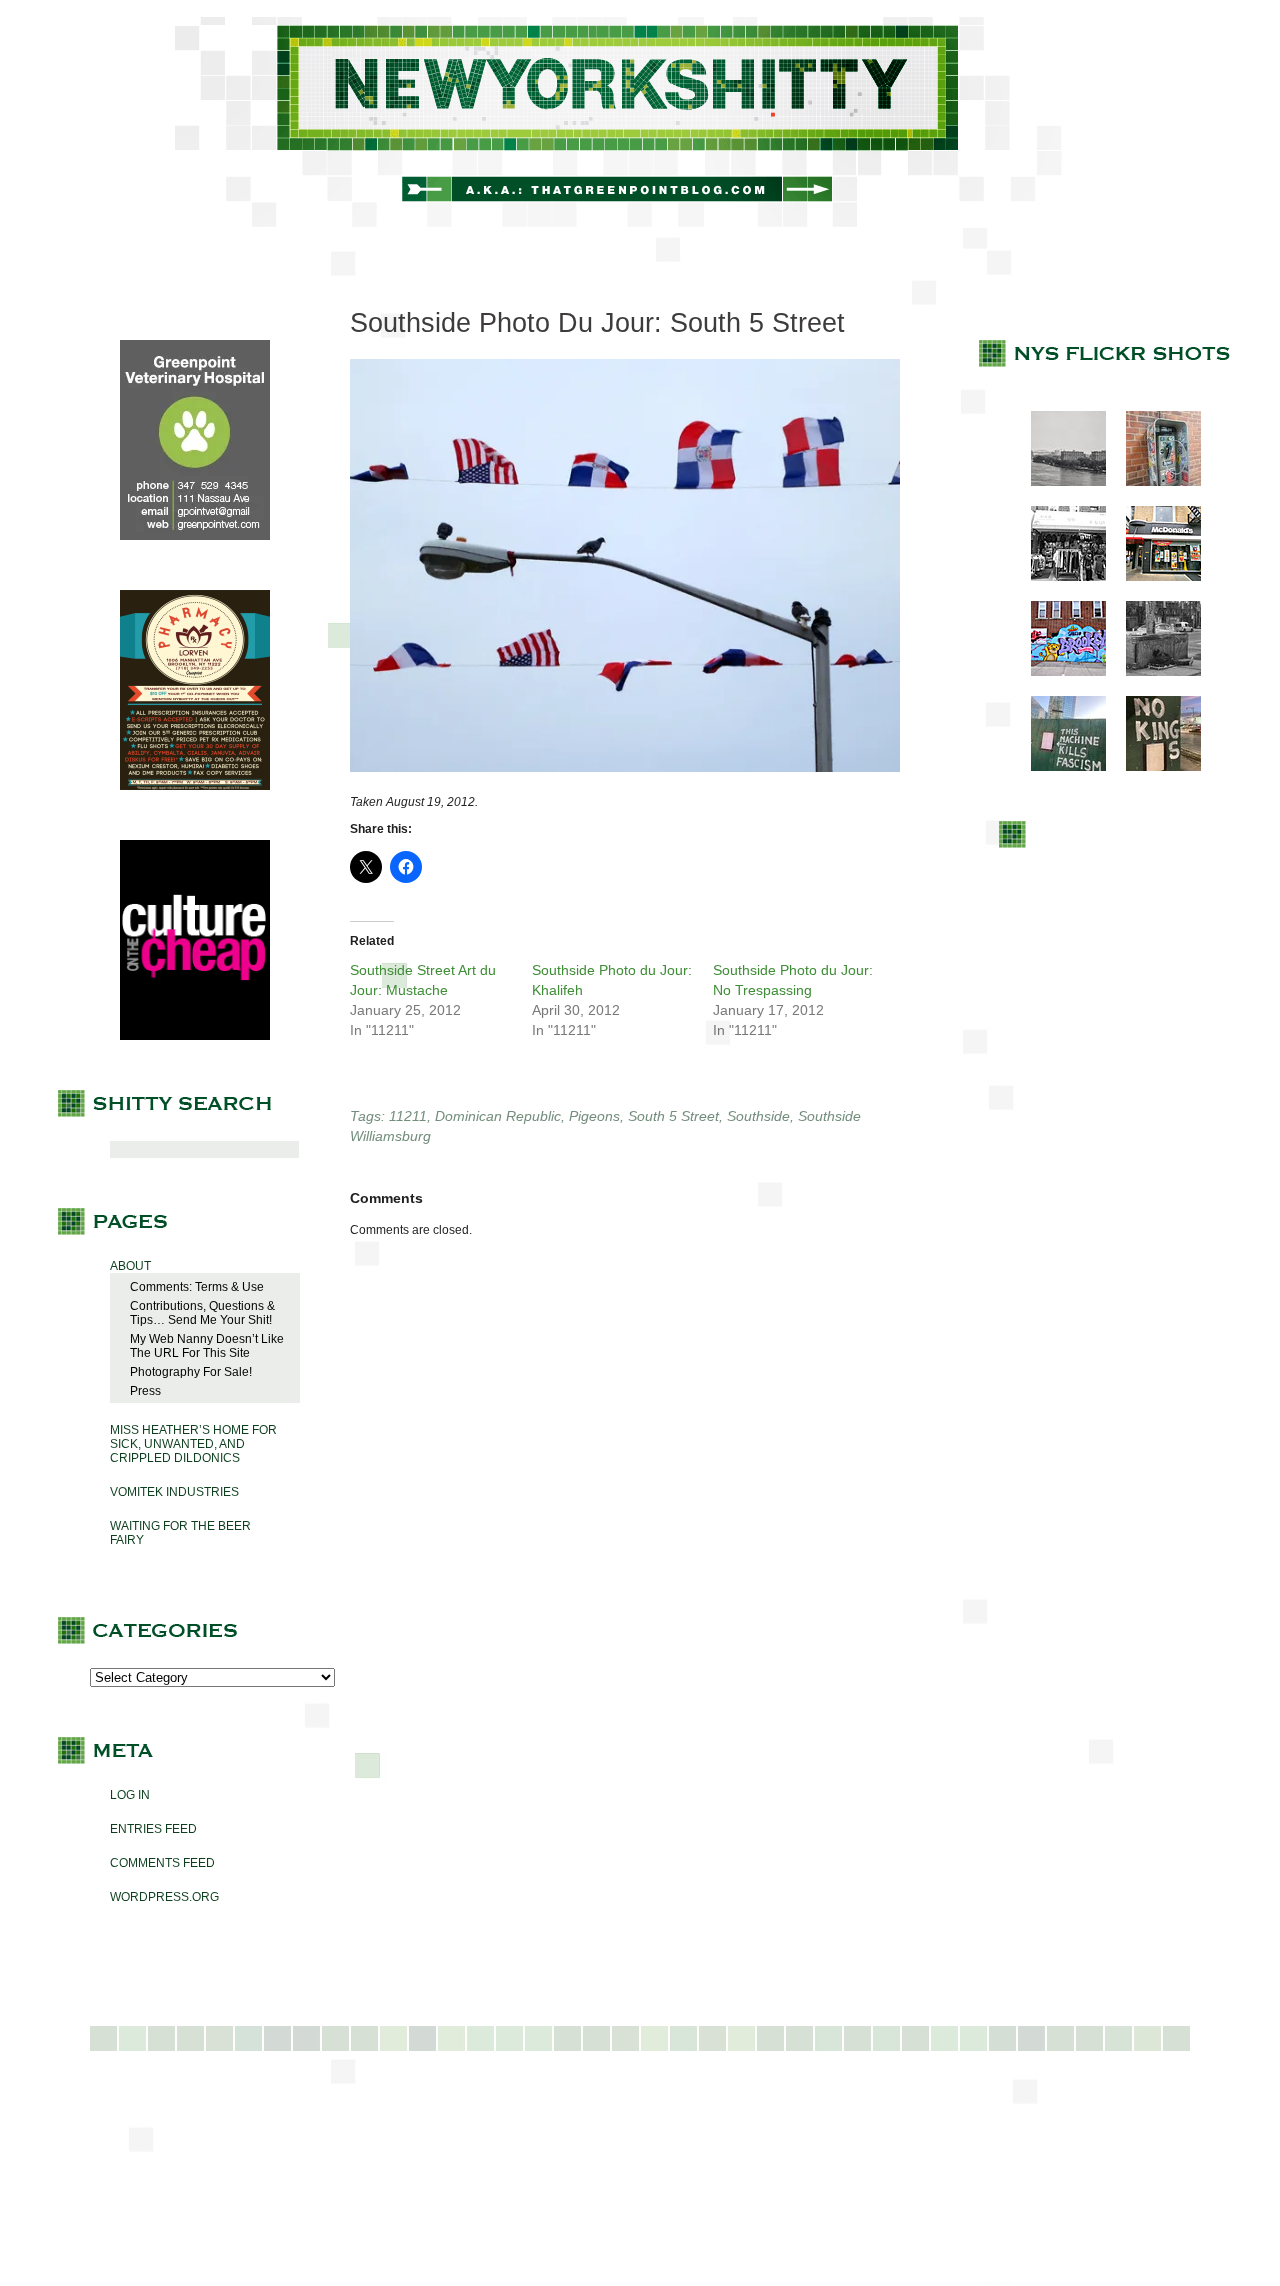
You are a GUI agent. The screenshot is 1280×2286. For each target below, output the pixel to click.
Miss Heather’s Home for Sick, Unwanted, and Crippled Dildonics (193, 1444)
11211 (408, 1116)
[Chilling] (1153, 672)
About (130, 1266)
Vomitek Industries (174, 1492)
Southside (758, 1116)
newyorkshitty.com (640, 122)
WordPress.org (164, 1897)
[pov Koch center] (1058, 482)
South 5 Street (673, 1116)
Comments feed (162, 1863)
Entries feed (153, 1829)
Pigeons (594, 1116)
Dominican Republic (498, 1116)
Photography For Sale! (191, 1372)
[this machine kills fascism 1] (1058, 767)
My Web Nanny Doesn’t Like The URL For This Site (207, 1346)
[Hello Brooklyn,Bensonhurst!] (1058, 672)
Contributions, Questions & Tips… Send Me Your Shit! (202, 1313)
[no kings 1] (1153, 767)
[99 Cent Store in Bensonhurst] (1058, 577)
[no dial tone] (1153, 482)
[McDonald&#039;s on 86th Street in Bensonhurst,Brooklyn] (1153, 577)
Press (145, 1391)
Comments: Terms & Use (197, 1287)
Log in (130, 1795)
